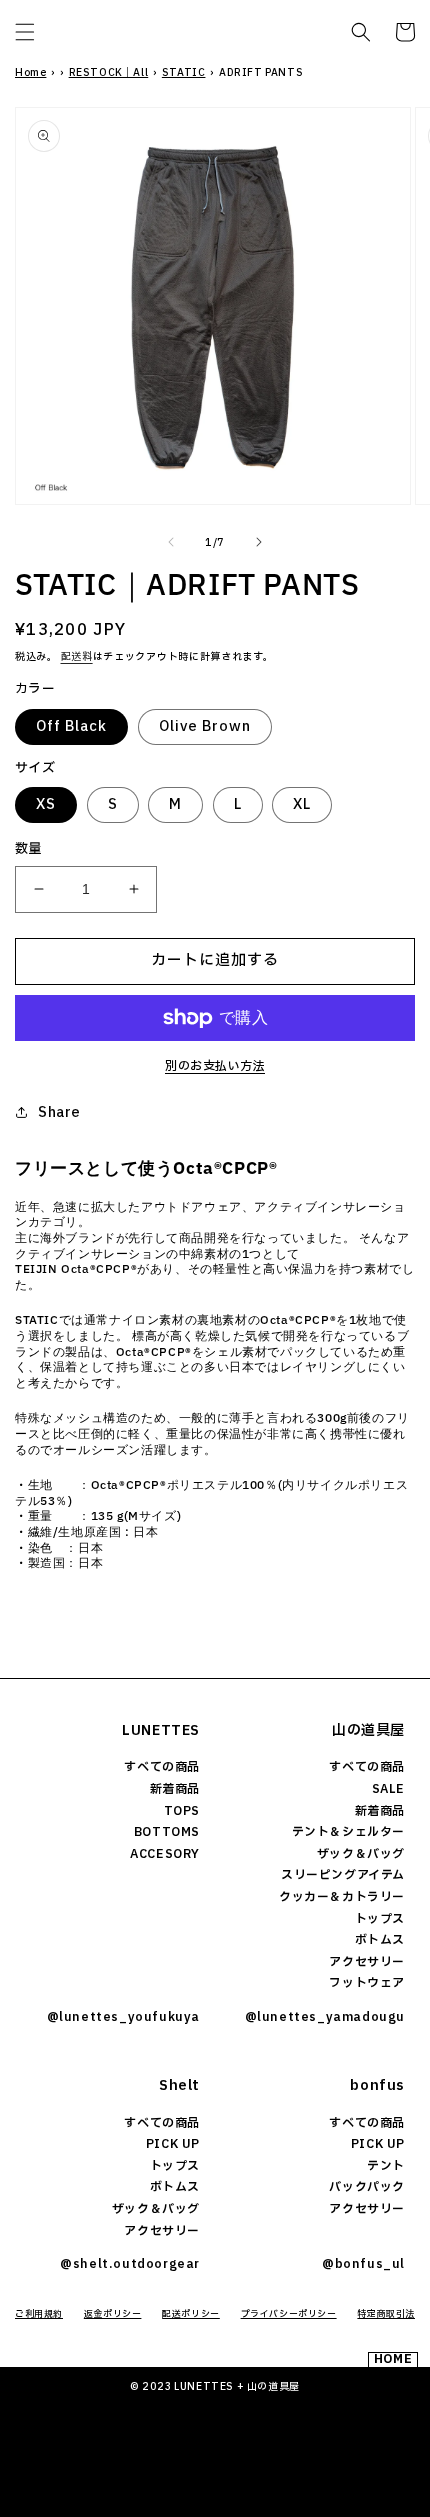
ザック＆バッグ (361, 1854)
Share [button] (59, 1112)
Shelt (179, 2085)
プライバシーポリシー (289, 2314)
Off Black (71, 726)
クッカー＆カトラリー (342, 1897)
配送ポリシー (191, 2314)
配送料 (77, 656)
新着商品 (175, 1789)
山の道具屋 (368, 1730)
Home (30, 72)
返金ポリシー (113, 2314)
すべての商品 (162, 1767)
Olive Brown (205, 726)
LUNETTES (161, 1730)
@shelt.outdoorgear (130, 2264)
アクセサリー (367, 1962)
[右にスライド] (259, 542)
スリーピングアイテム (343, 1875)
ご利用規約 (39, 2314)
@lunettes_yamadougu (325, 2017)
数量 (28, 849)
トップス (380, 1919)
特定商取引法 (386, 2314)
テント (386, 2166)
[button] (25, 32)
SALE (388, 1789)
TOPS (182, 1811)
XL (302, 804)
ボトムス (380, 1940)
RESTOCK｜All (109, 72)
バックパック (367, 2187)
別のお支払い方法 (215, 1066)
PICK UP (173, 2144)
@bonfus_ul (363, 2264)
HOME (393, 2359)
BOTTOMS (167, 1832)
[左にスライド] (171, 542)
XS (46, 804)
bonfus (377, 2085)
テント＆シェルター (348, 1832)
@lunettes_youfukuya (123, 2017)
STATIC (184, 72)
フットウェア (367, 1983)
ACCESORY (165, 1854)
